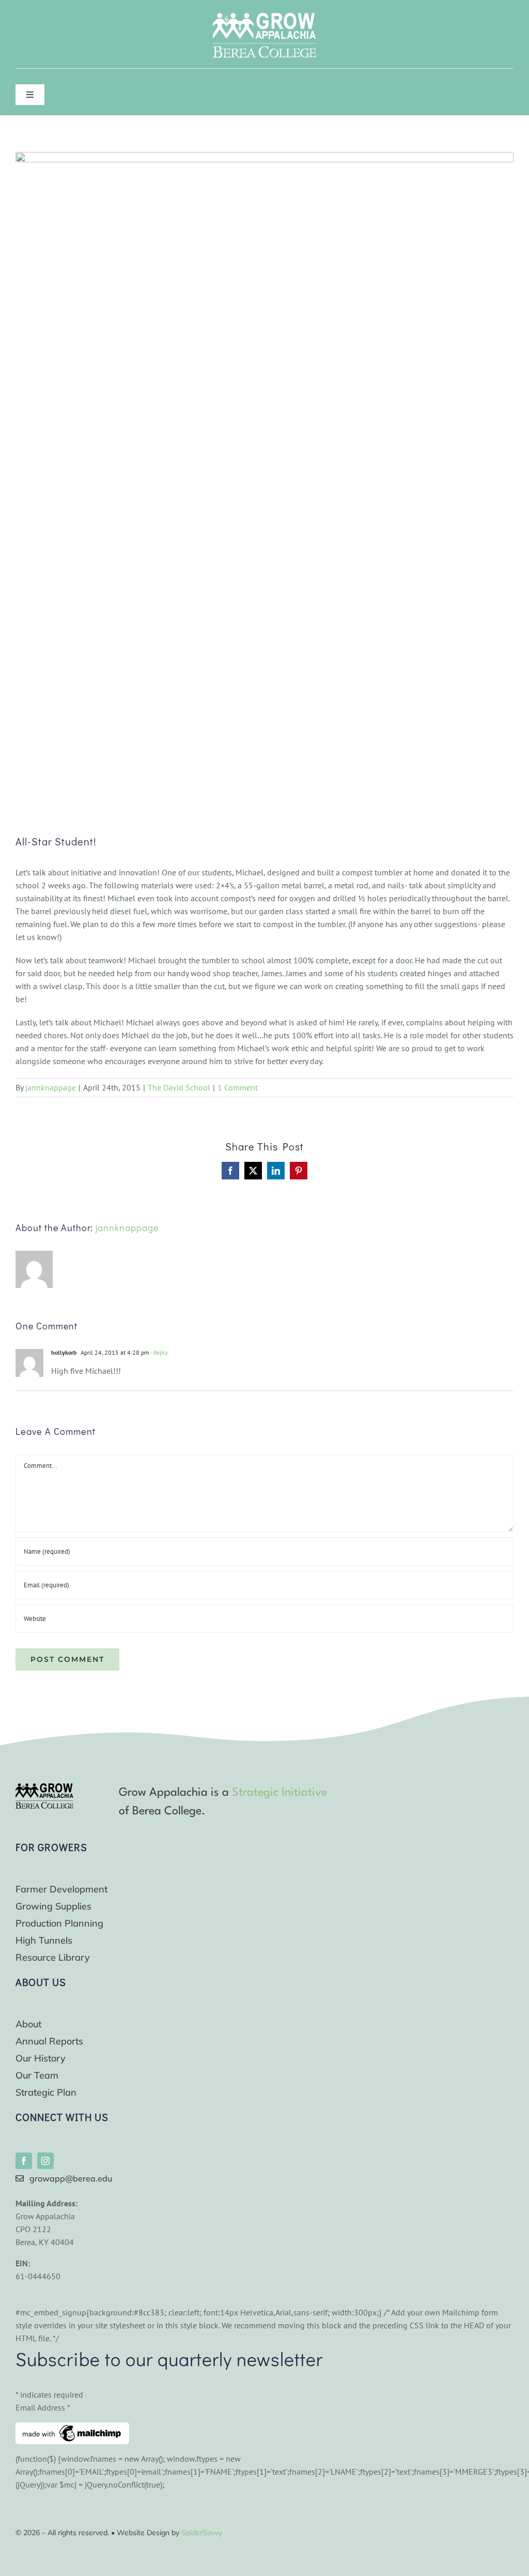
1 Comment (238, 1087)
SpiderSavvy (202, 2533)
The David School (179, 1087)
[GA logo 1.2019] (44, 1787)
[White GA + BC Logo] (264, 17)
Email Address (43, 2407)
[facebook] (24, 2161)
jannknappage (51, 1087)
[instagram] (45, 2161)
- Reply (159, 1352)
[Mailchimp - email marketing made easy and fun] (72, 2429)
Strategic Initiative (279, 1793)
